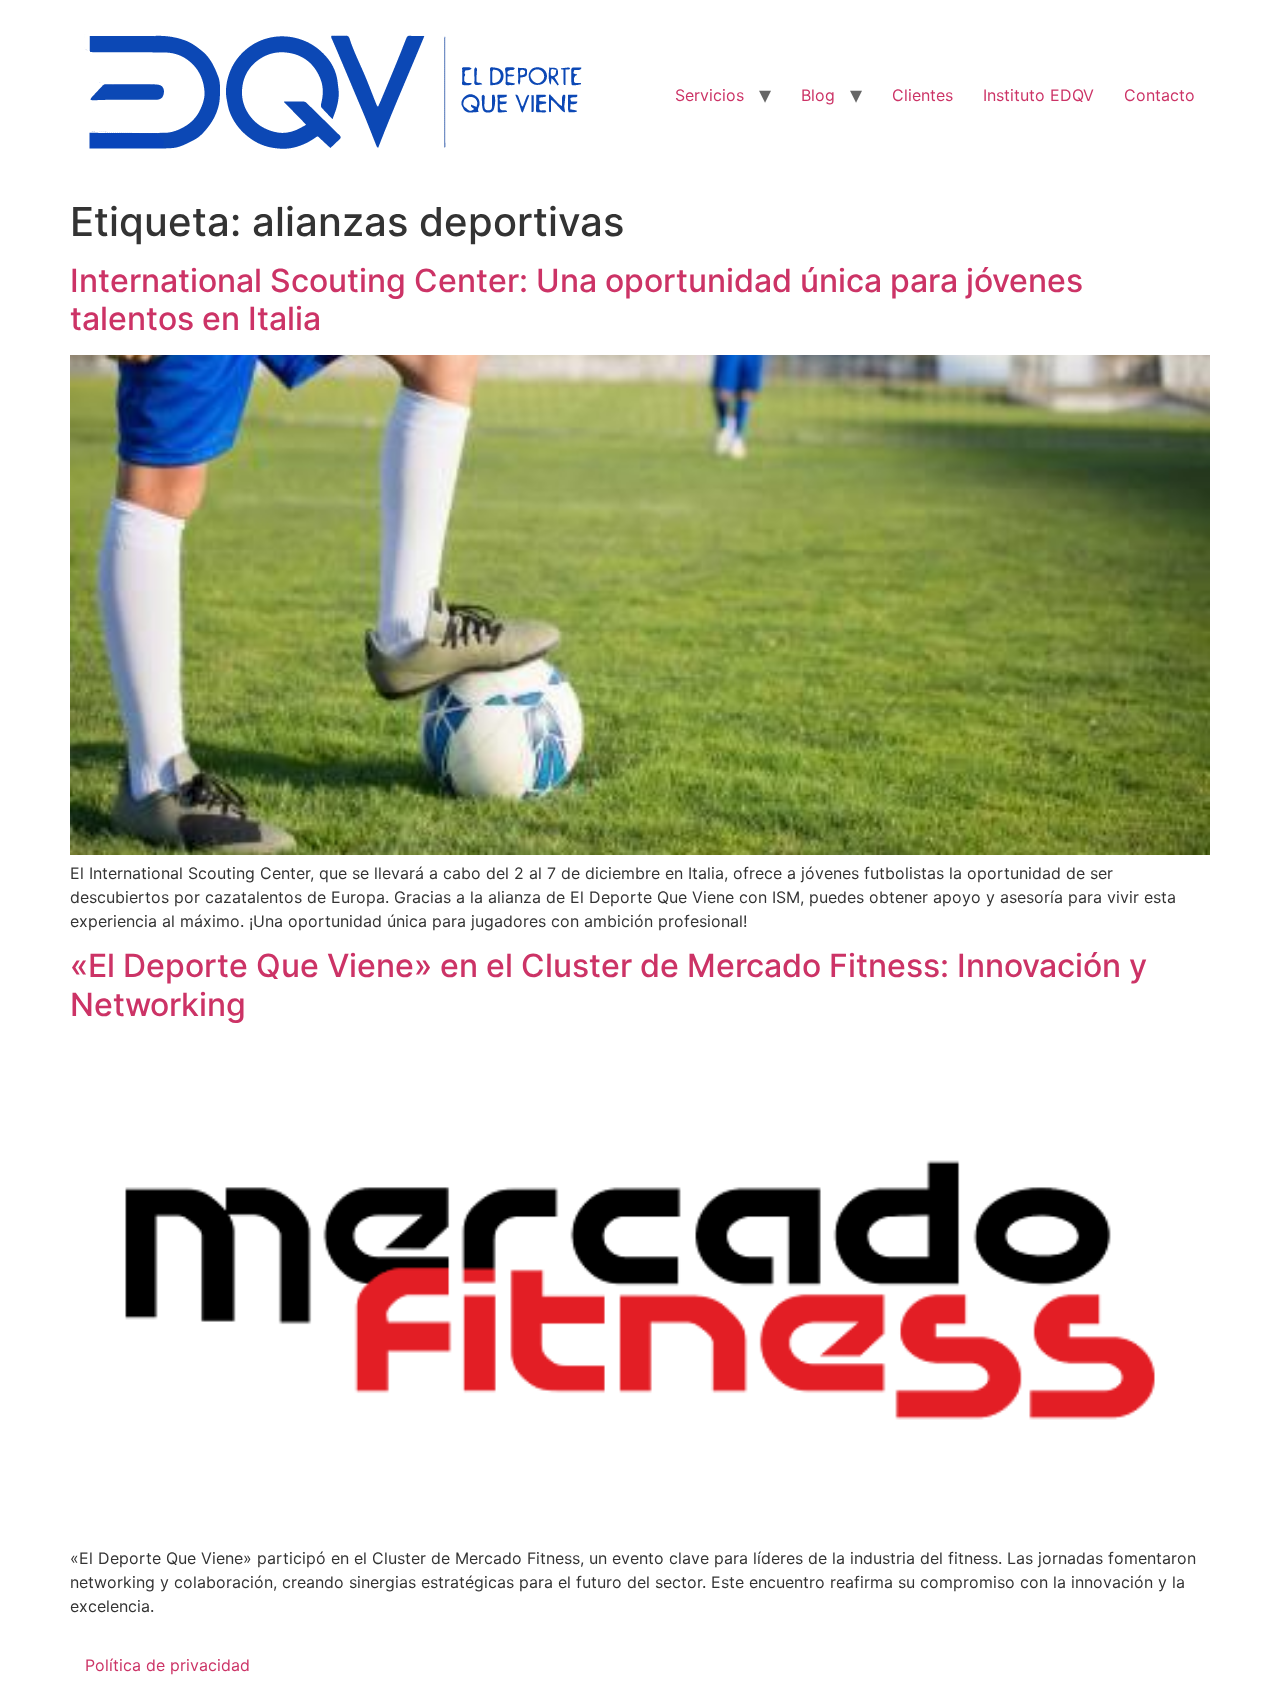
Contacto (1159, 95)
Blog (818, 95)
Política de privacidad (167, 1665)
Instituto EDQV (1038, 95)
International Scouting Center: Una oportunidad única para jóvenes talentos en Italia (576, 299)
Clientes (922, 95)
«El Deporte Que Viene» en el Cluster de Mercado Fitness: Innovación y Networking (608, 984)
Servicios (709, 95)
